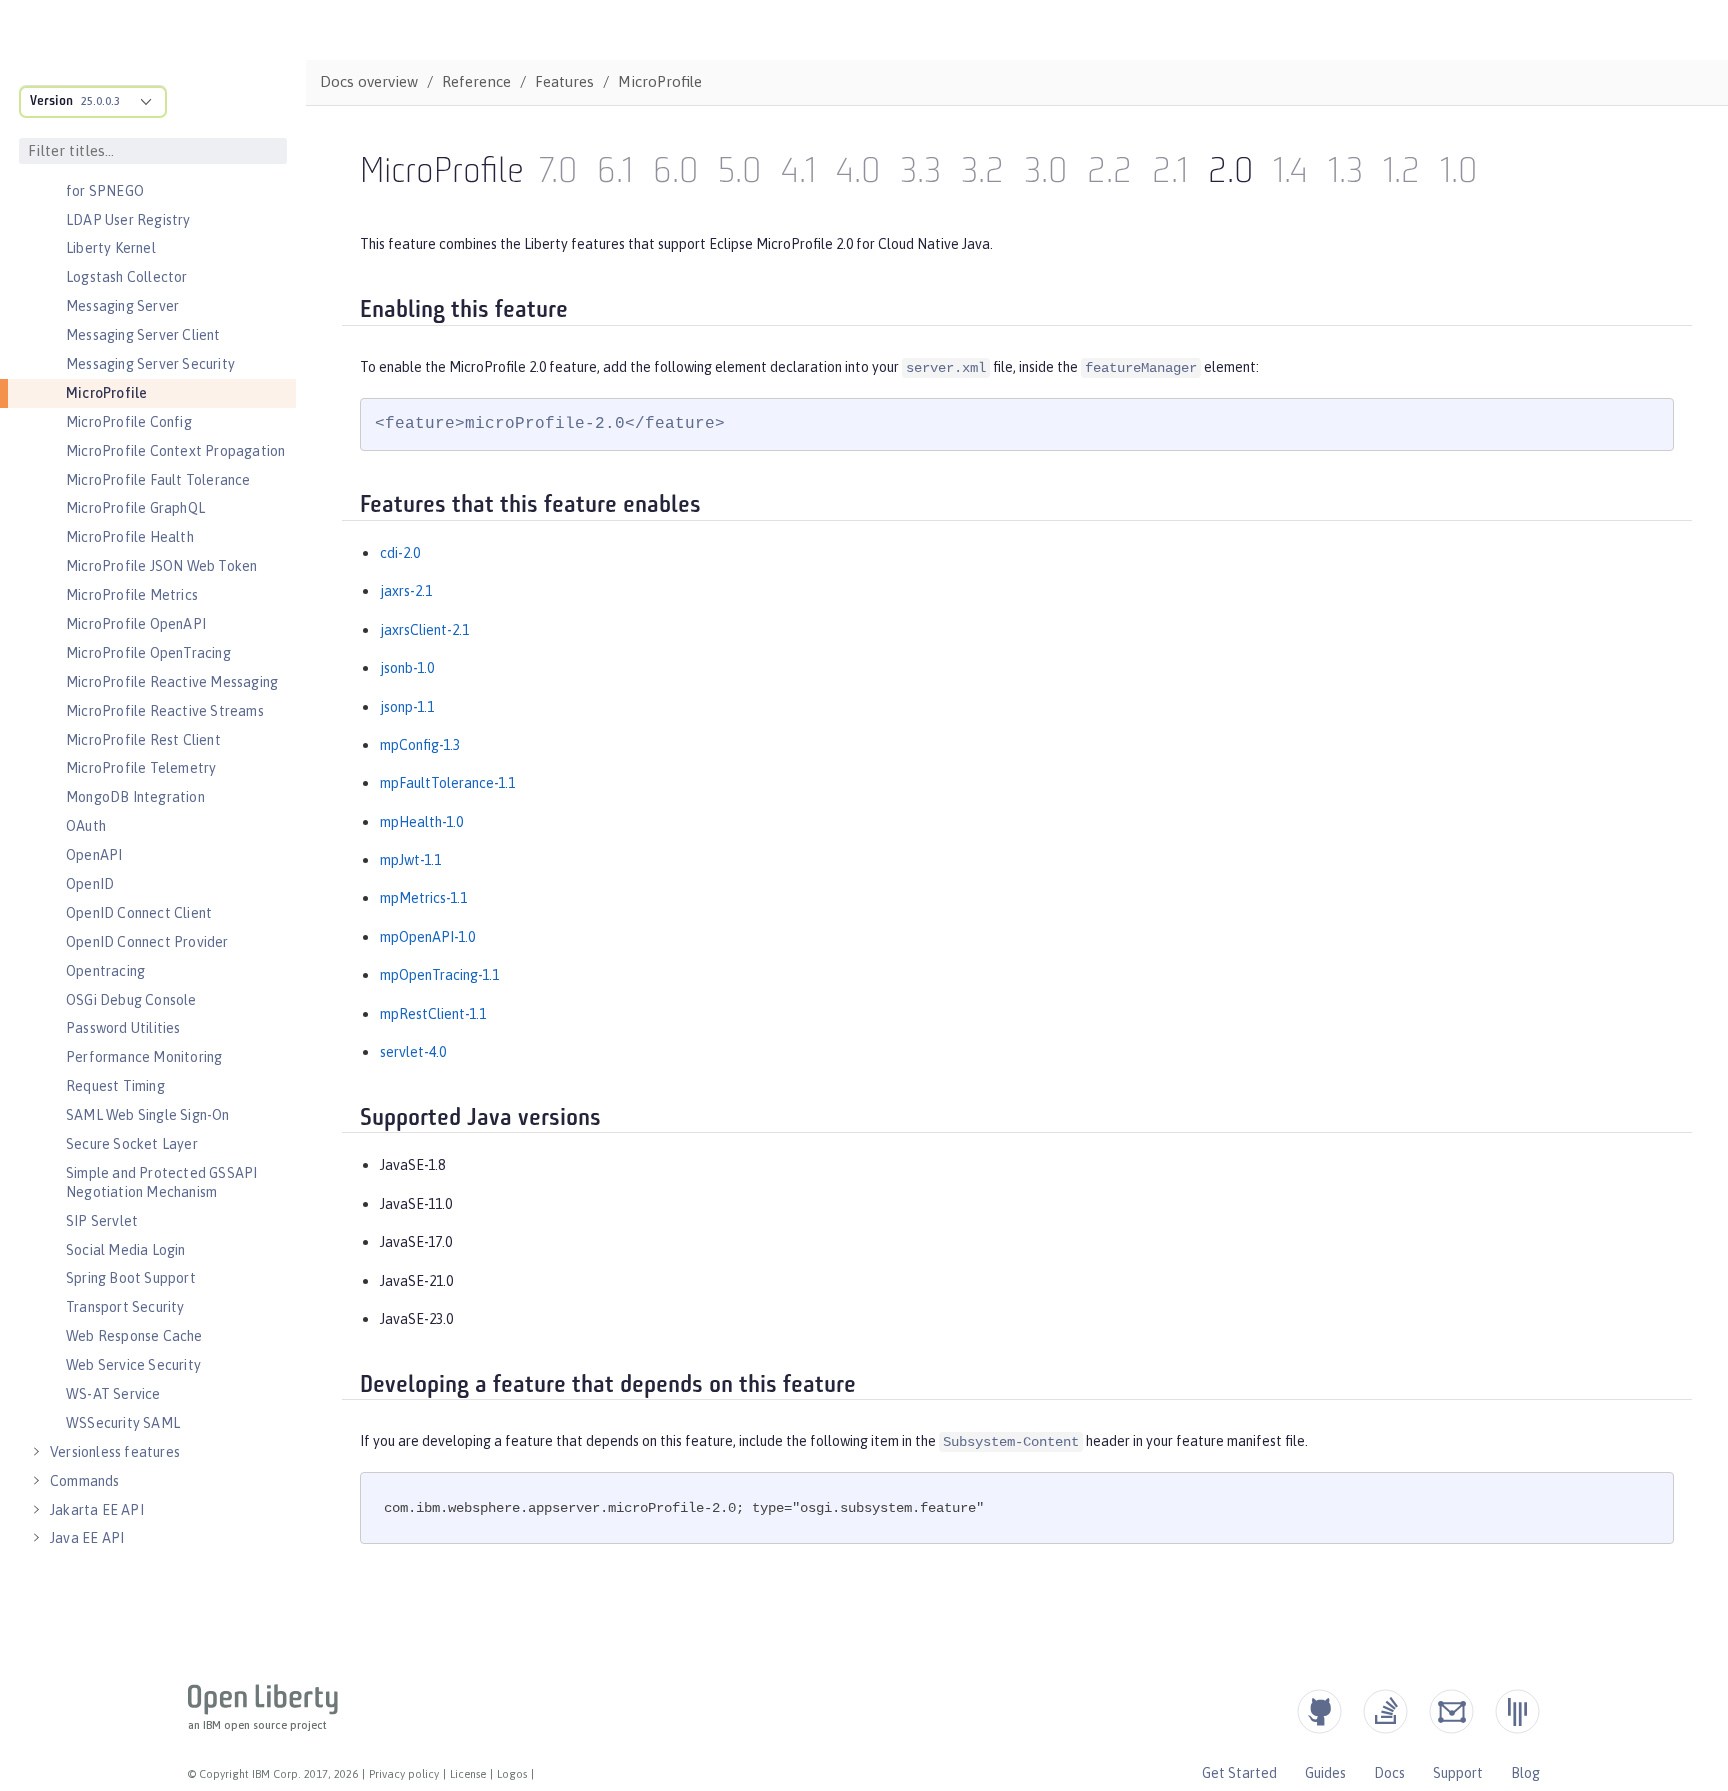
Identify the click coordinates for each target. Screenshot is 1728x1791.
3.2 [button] (982, 173)
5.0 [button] (739, 173)
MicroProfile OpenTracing (148, 653)
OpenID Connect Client (139, 913)
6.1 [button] (615, 173)
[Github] (1319, 1711)
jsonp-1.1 (407, 707)
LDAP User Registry (128, 220)
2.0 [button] (1230, 173)
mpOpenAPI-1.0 (427, 937)
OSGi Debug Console (131, 1000)
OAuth (86, 826)
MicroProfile (106, 393)
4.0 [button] (858, 173)
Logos (512, 1774)
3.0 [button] (1045, 173)
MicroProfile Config (129, 422)
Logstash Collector (127, 277)
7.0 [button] (558, 173)
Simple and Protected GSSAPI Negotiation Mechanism (161, 1182)
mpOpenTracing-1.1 (439, 975)
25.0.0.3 (100, 101)
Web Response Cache (134, 1336)
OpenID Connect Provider (147, 942)
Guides (1325, 1773)
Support (1458, 1773)
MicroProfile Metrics (132, 595)
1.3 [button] (1345, 173)
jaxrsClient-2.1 (424, 630)
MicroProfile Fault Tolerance (158, 480)
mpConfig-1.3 (420, 745)
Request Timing (115, 1086)
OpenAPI (94, 855)
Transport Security (125, 1307)
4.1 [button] (798, 173)
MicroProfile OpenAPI (136, 624)
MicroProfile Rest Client (143, 740)
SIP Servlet (102, 1221)
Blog (1525, 1773)
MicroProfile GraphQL (135, 508)
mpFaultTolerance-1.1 (447, 783)
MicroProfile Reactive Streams (165, 711)
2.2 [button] (1109, 173)
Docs (1389, 1773)
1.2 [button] (1401, 173)
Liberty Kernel (111, 248)
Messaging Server (122, 306)
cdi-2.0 (400, 553)
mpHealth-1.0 (421, 822)
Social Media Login (126, 1250)
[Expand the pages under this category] (36, 1452)
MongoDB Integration (135, 797)
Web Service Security (133, 1365)
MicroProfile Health (130, 537)
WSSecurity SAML (123, 1423)
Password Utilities (123, 1028)
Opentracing (105, 971)
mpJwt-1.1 (410, 860)
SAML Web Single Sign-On (148, 1115)
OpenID (90, 884)
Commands (85, 1481)
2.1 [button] (1170, 173)
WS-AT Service (113, 1394)
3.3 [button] (920, 173)
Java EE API (87, 1538)
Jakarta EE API (97, 1510)
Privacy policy (404, 1774)
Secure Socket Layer (132, 1144)
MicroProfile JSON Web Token (161, 566)
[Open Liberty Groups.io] (1451, 1711)
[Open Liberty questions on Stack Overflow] (1385, 1711)
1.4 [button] (1290, 173)
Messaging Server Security (150, 364)
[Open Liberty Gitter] (1517, 1711)
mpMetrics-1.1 (423, 898)
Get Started (1239, 1773)
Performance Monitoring (144, 1057)
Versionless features (115, 1452)
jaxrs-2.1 (406, 591)
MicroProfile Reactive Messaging (172, 682)
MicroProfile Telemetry (141, 768)
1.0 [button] (1458, 173)
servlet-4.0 (413, 1052)
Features (564, 81)
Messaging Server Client (143, 335)
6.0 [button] (675, 173)
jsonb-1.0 (407, 668)
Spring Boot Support (131, 1278)
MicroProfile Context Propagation (175, 451)
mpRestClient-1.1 (433, 1014)
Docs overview (369, 81)
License (468, 1774)
